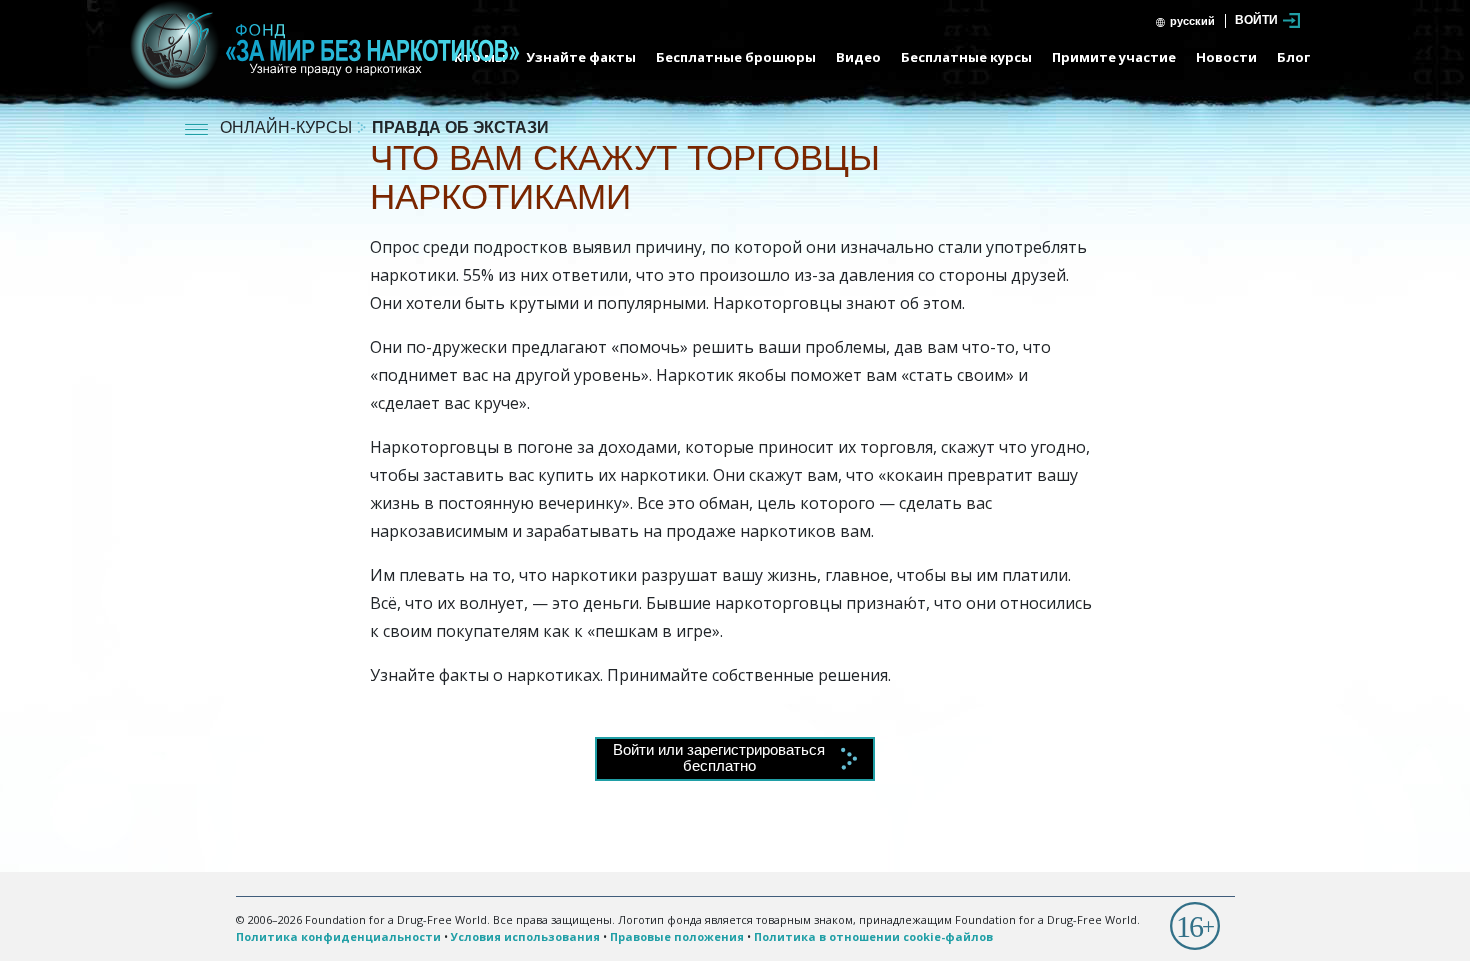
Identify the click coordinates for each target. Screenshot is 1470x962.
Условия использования (525, 936)
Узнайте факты (581, 57)
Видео (858, 57)
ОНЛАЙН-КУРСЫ (288, 129)
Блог (1293, 57)
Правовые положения (677, 936)
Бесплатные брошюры (736, 57)
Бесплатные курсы (966, 57)
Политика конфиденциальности (338, 936)
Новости (1226, 57)
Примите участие (1114, 57)
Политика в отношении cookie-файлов (873, 936)
